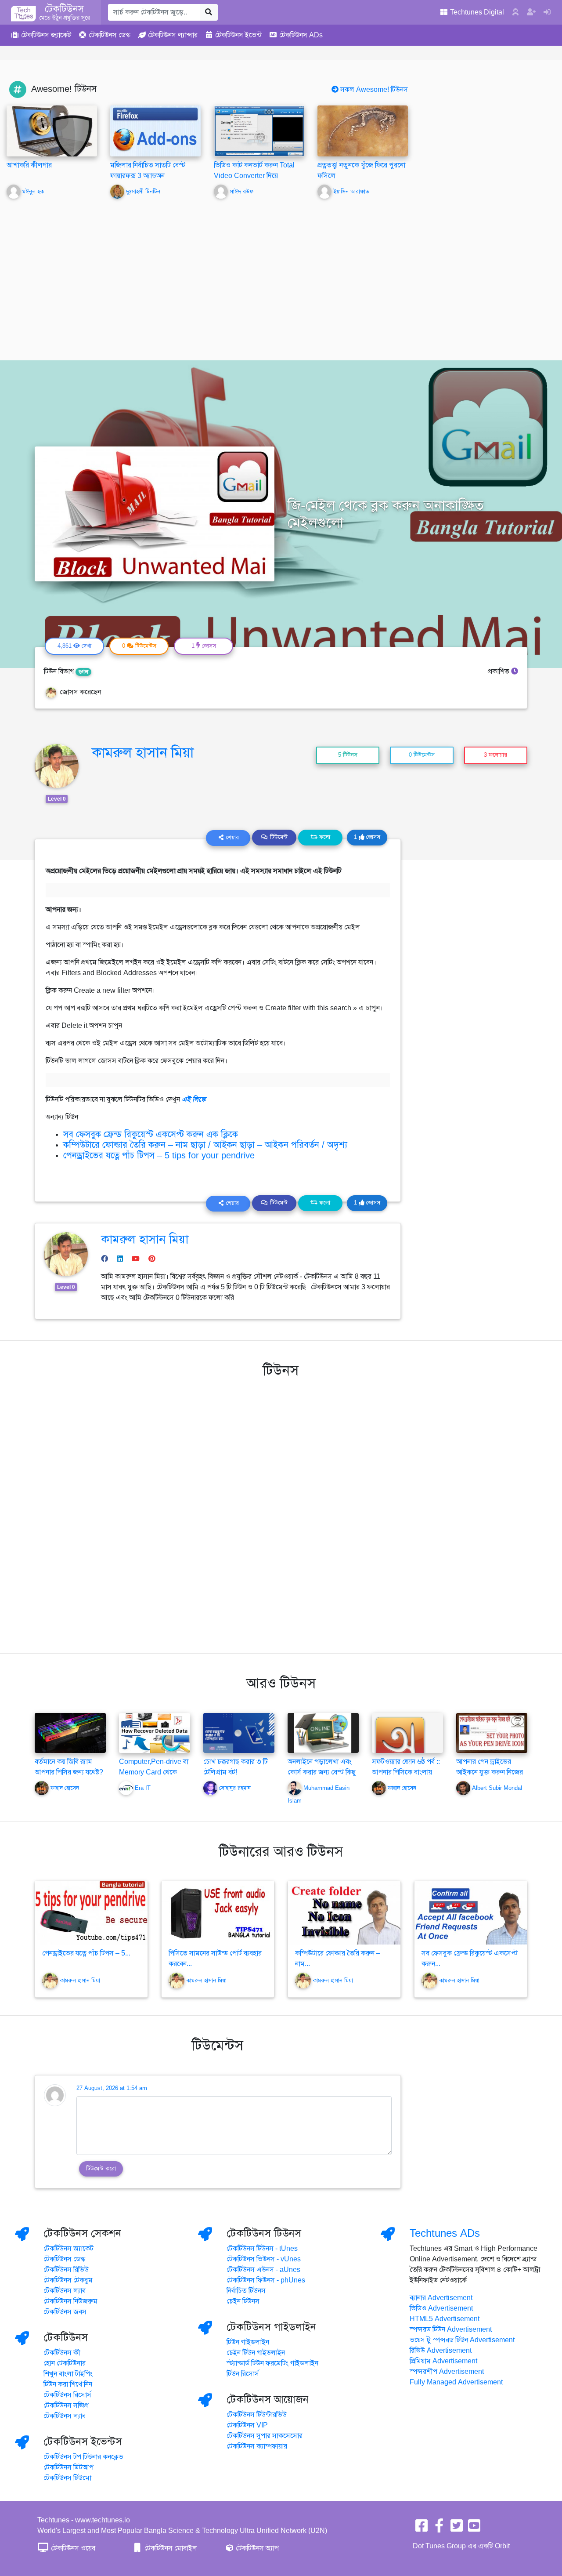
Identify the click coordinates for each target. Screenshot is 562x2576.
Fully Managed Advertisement (456, 2382)
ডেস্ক (110, 35)
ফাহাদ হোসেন (65, 1788)
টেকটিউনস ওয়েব (72, 2548)
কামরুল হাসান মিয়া (143, 752)
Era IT (143, 1788)
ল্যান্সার (173, 35)
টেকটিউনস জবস (65, 2312)
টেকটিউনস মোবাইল (170, 2548)
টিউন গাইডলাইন (248, 2342)
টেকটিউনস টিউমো (67, 2478)
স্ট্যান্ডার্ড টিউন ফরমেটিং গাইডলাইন (272, 2363)
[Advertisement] (281, 273)
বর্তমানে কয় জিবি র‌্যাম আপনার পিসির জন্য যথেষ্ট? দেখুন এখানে (69, 1772)
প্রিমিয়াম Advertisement (443, 2361)
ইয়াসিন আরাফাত (351, 192)
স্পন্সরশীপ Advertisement (447, 2372)
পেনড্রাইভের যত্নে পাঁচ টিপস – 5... (86, 1953)
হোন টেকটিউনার (65, 2363)
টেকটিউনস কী (62, 2353)
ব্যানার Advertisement (441, 2298)
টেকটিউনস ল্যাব (65, 2291)
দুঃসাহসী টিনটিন (143, 192)
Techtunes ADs (445, 2233)
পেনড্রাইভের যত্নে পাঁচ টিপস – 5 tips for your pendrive (159, 1156)
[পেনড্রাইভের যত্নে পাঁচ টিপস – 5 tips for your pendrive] (91, 1913)
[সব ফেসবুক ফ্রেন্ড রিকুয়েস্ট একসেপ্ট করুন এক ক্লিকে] (471, 1913)
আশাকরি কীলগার (29, 165)
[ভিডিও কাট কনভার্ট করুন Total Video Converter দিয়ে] (259, 131)
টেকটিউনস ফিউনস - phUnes (266, 2280)
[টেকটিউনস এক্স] (457, 2529)
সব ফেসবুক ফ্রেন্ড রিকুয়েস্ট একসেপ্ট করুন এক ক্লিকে (151, 1134)
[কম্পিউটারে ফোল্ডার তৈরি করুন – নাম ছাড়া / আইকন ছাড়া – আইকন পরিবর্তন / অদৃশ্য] (344, 1913)
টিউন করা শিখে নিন (68, 2384)
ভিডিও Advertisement (441, 2308)
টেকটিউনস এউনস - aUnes (263, 2270)
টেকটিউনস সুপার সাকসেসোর (265, 2436)
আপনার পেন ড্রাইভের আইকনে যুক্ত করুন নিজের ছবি (490, 1772)
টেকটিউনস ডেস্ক (64, 2259)
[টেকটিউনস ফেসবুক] (421, 2529)
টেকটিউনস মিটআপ (68, 2467)
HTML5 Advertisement (445, 2319)
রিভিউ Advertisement (441, 2351)
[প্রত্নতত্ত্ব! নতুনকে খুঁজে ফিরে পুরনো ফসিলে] (363, 131)
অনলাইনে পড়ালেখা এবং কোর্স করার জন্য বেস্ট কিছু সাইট (322, 1772)
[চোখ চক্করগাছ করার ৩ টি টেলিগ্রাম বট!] (239, 1732)
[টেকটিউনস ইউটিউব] (474, 2529)
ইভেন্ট (238, 35)
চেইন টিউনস (243, 2301)
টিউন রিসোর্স (243, 2374)
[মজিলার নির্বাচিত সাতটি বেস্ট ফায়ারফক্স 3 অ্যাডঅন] (155, 131)
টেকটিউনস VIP (247, 2425)
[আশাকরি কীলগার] (52, 131)
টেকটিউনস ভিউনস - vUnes (264, 2259)
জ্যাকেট (46, 35)
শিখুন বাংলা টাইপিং (68, 2374)
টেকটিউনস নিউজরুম (70, 2301)
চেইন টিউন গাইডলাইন (256, 2353)
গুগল (83, 672)
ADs (301, 35)
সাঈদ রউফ (241, 192)
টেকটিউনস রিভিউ (66, 2270)
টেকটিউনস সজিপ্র (66, 2405)
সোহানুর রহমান (235, 1788)
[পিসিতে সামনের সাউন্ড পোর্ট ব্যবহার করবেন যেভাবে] (218, 1913)
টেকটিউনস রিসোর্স (67, 2395)
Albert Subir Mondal (497, 1788)
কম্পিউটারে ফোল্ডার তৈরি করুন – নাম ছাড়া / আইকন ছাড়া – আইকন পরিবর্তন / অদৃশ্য (205, 1145)
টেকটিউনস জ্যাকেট (68, 2249)
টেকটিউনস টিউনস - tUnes (262, 2249)
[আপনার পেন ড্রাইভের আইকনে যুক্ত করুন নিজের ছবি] (492, 1732)
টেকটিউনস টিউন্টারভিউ (257, 2415)
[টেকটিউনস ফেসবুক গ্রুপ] (439, 2529)
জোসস (367, 837)
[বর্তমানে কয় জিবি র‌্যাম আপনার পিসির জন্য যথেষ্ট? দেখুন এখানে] (70, 1732)
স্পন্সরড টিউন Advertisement (451, 2329)
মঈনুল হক (33, 192)
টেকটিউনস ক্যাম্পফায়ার (257, 2446)
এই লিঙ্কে (194, 1099)
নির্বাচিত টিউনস (246, 2291)
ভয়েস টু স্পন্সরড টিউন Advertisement (462, 2340)
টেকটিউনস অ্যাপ (256, 2548)
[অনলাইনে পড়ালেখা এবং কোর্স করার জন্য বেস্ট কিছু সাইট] (323, 1732)
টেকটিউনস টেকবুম (68, 2280)
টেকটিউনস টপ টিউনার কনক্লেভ (83, 2457)
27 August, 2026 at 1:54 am (112, 2088)
